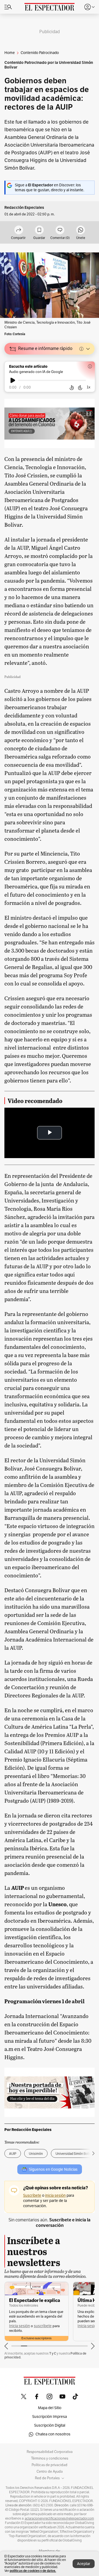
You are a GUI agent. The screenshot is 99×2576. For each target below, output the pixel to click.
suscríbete (43, 2326)
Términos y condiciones (50, 2458)
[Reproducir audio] (13, 380)
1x (89, 387)
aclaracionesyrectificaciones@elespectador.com (59, 2518)
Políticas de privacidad (50, 2465)
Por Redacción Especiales (28, 2130)
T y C (53, 2353)
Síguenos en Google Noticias (53, 2169)
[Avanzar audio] (80, 388)
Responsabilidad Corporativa (50, 2452)
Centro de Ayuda (50, 2472)
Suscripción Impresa (50, 2417)
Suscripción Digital (50, 2425)
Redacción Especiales (24, 208)
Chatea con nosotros (53, 2434)
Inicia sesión (20, 2326)
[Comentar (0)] (60, 230)
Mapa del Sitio (50, 2408)
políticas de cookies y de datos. (33, 2571)
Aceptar (84, 2564)
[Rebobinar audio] (72, 388)
